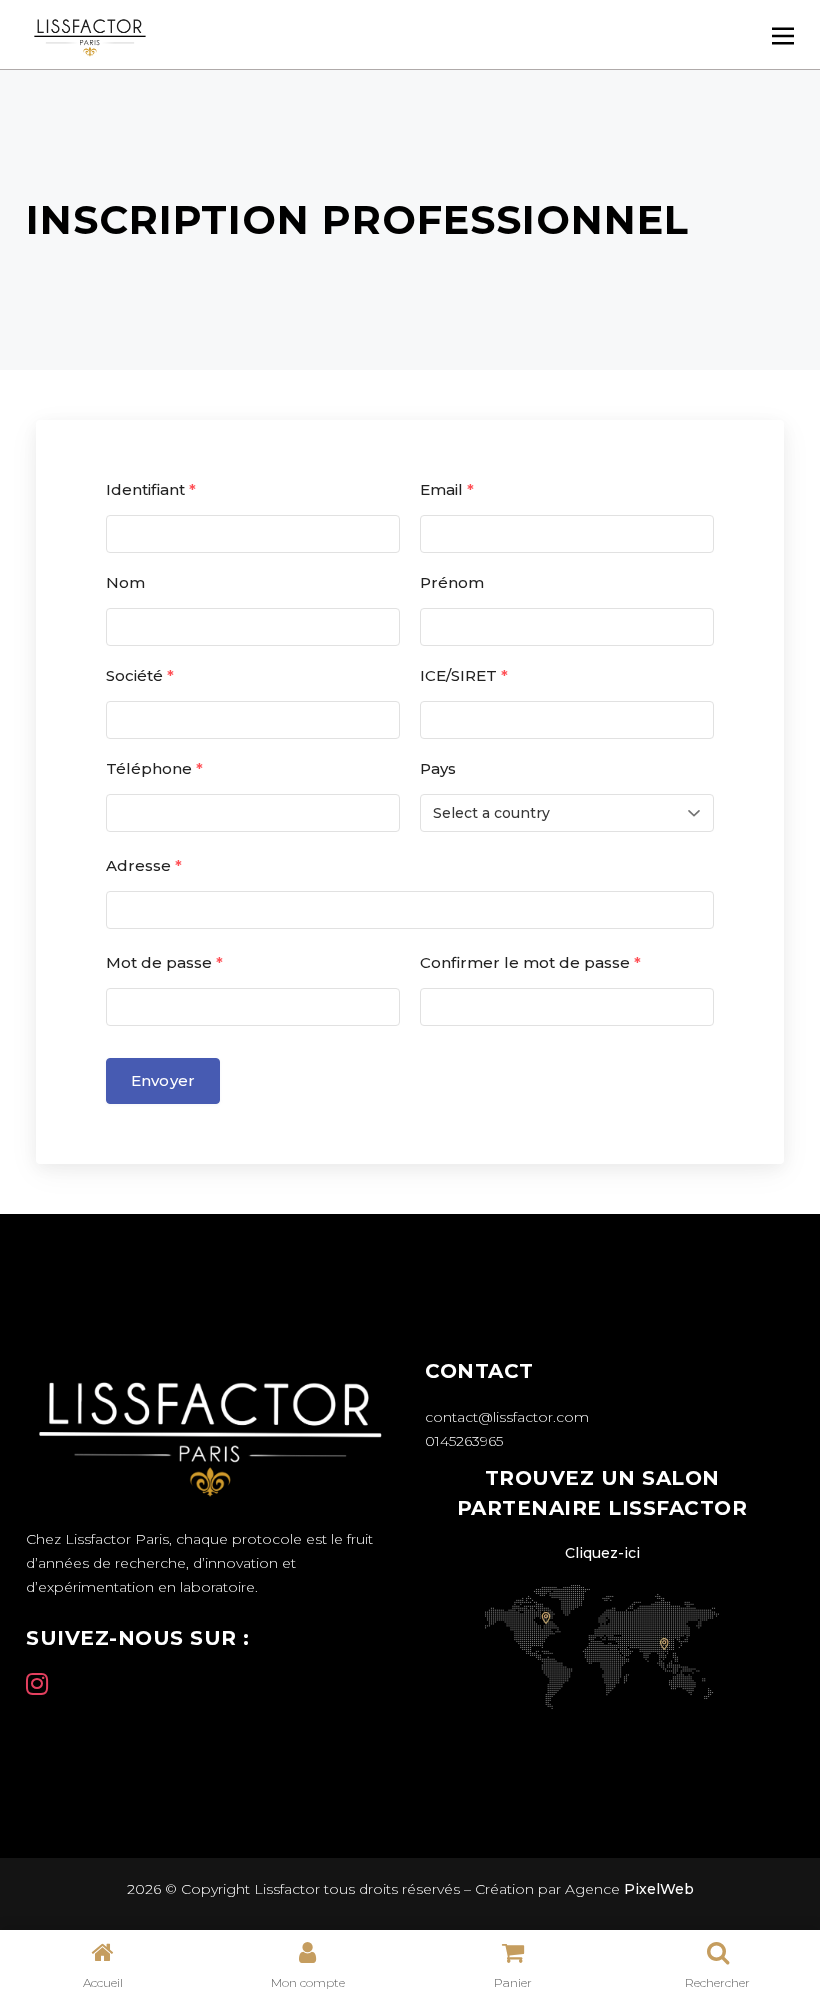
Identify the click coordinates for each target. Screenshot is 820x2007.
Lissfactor (285, 1889)
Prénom (452, 582)
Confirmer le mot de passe (530, 962)
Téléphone (154, 768)
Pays (438, 768)
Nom (125, 582)
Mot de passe (164, 962)
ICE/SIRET (464, 675)
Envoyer (163, 1080)
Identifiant (151, 489)
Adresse (144, 865)
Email (447, 489)
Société (140, 675)
